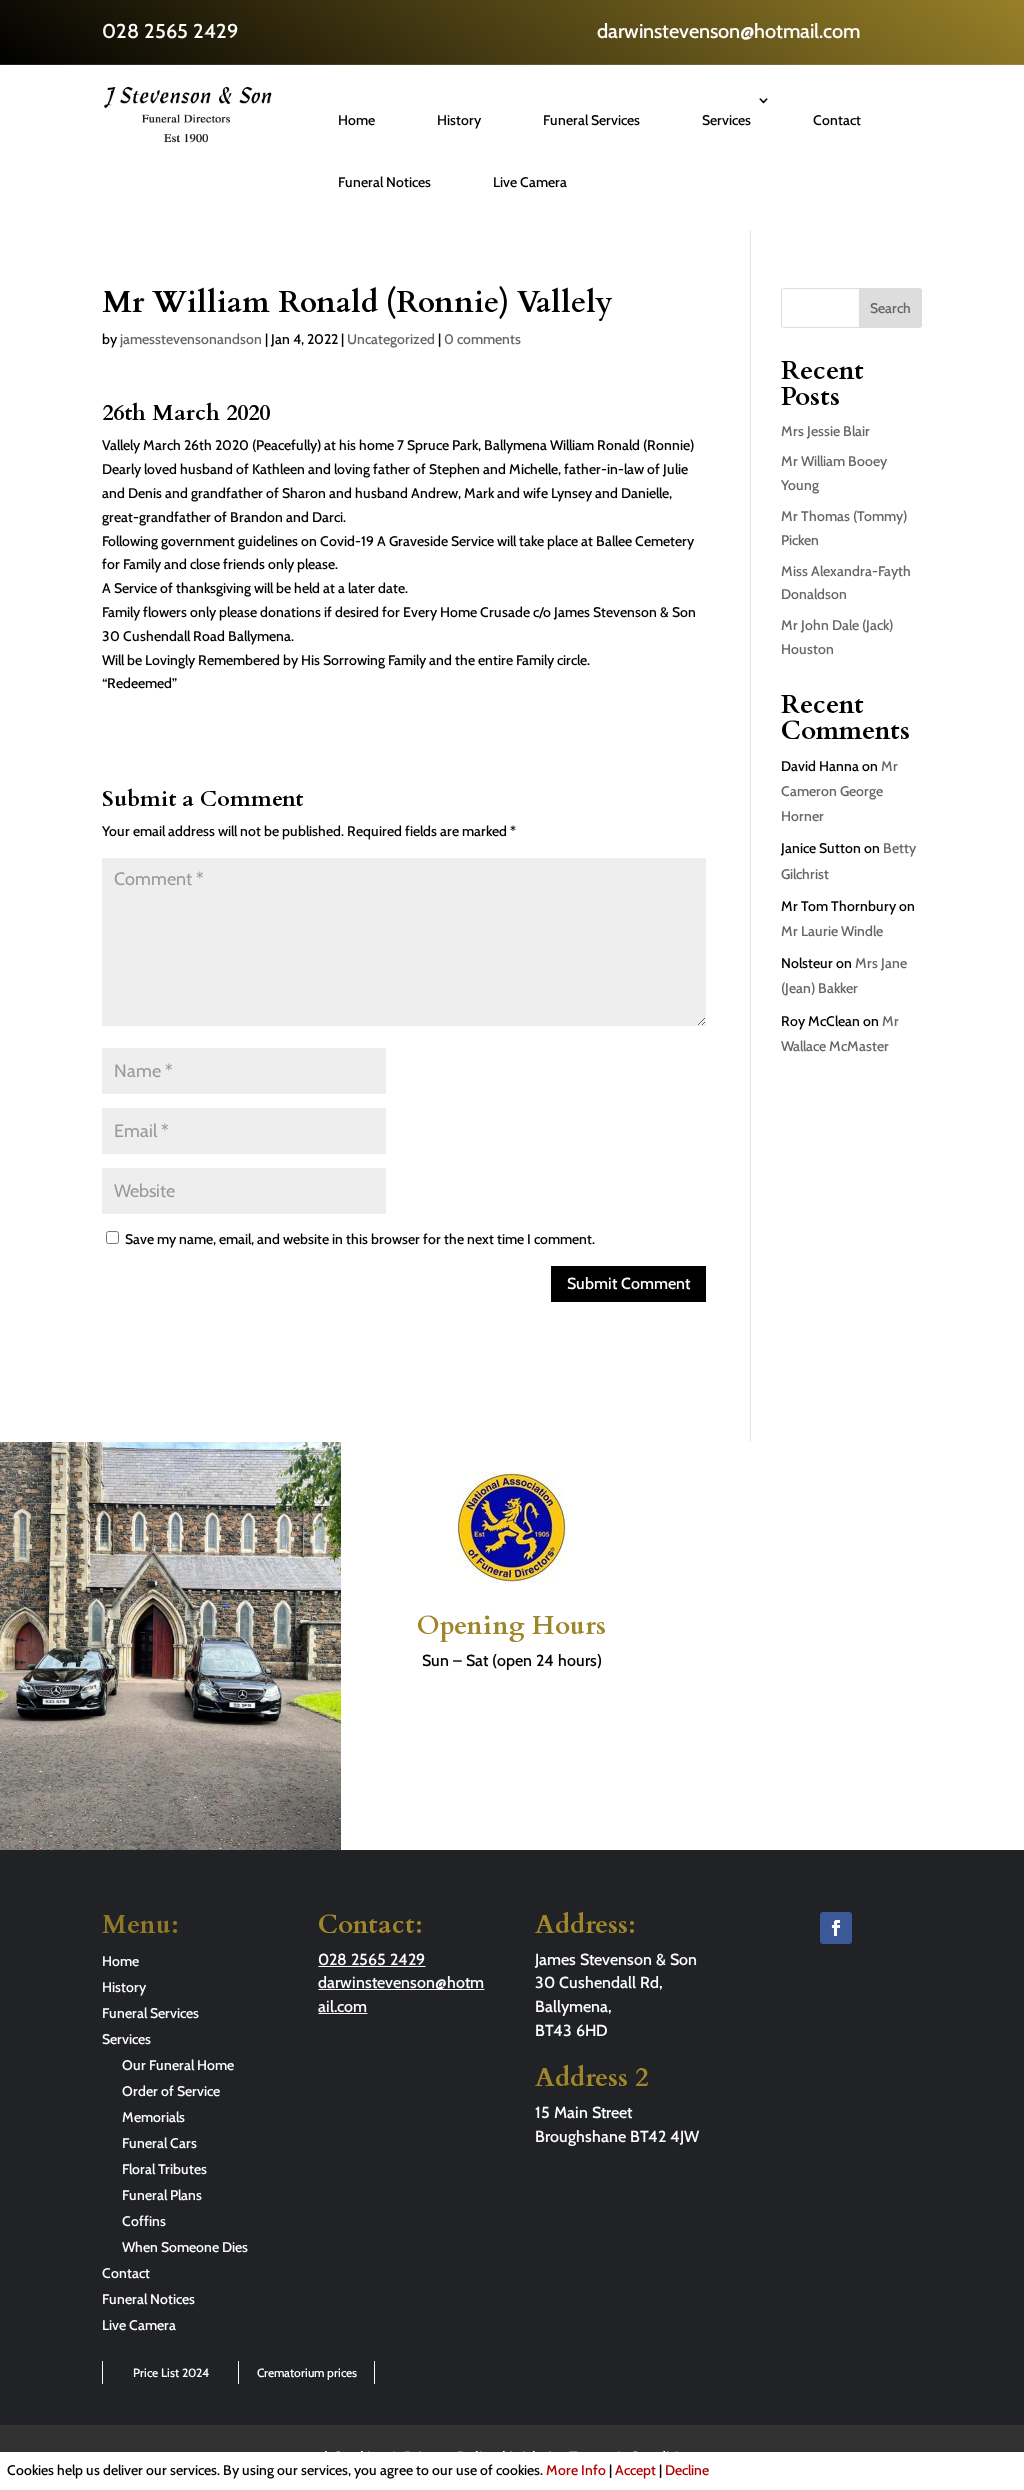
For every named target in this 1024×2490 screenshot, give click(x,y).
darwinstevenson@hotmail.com (728, 31)
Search (890, 308)
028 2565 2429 (170, 31)
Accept (635, 2470)
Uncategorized (391, 339)
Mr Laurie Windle (832, 931)
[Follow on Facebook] (836, 1928)
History (459, 120)
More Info (576, 2470)
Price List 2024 (171, 2372)
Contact (837, 120)
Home (356, 120)
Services (726, 120)
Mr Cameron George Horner (839, 791)
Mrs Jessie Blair (825, 431)
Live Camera (530, 182)
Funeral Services (591, 120)
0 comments (482, 339)
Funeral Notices (384, 182)
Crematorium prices (307, 2372)
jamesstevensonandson (191, 339)
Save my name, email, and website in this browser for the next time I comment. (360, 1239)
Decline (687, 2470)
